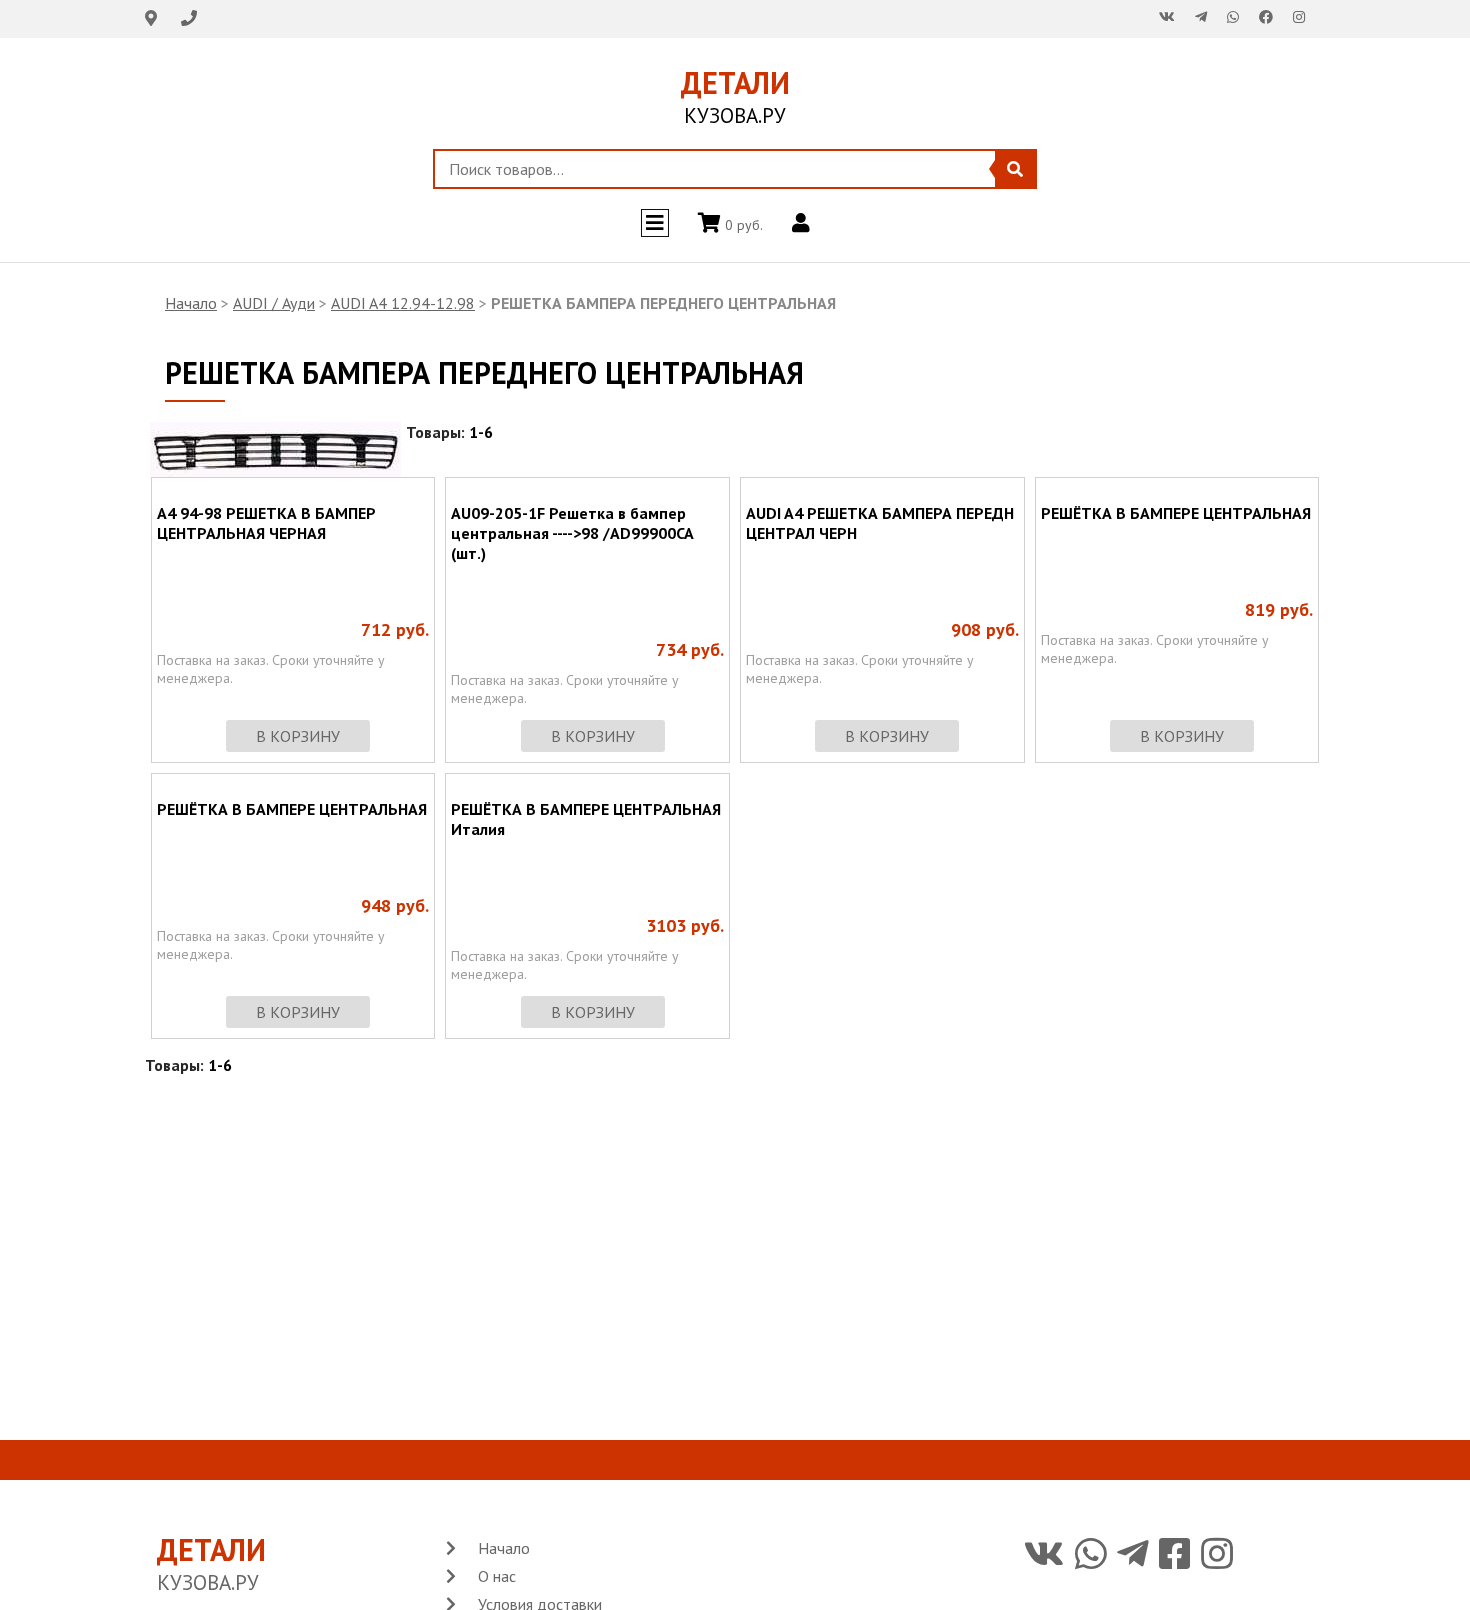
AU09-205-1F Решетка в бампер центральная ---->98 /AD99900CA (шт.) (572, 533)
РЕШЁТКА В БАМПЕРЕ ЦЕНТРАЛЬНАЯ (1176, 513)
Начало (191, 303)
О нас (497, 1576)
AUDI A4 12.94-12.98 (403, 303)
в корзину (298, 736)
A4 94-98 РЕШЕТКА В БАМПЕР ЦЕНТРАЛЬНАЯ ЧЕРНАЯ (266, 523)
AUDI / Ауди (274, 303)
